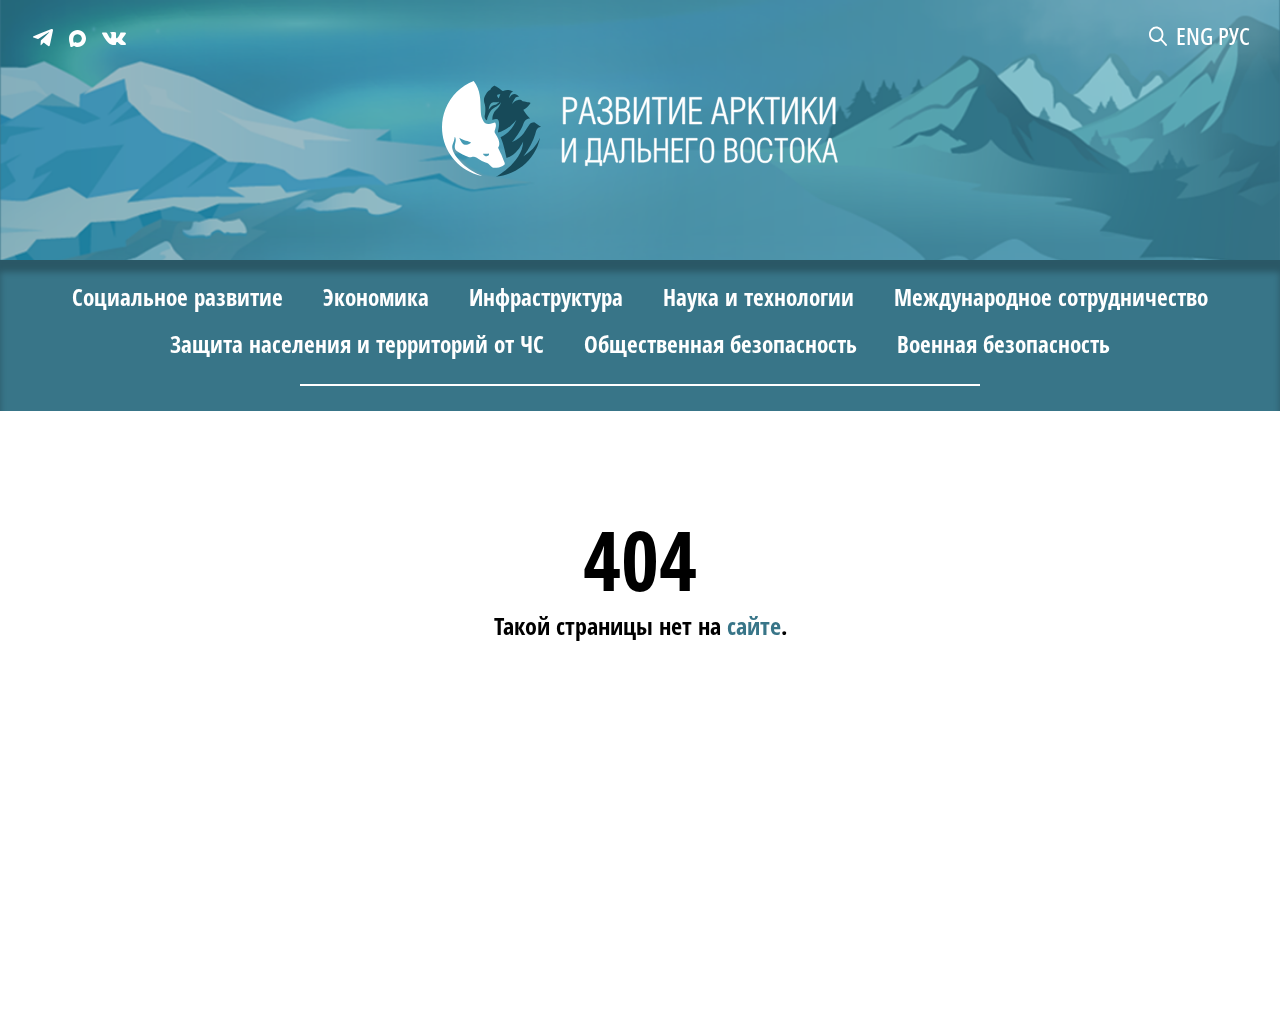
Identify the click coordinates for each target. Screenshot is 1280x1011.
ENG (1194, 36)
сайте (754, 624)
